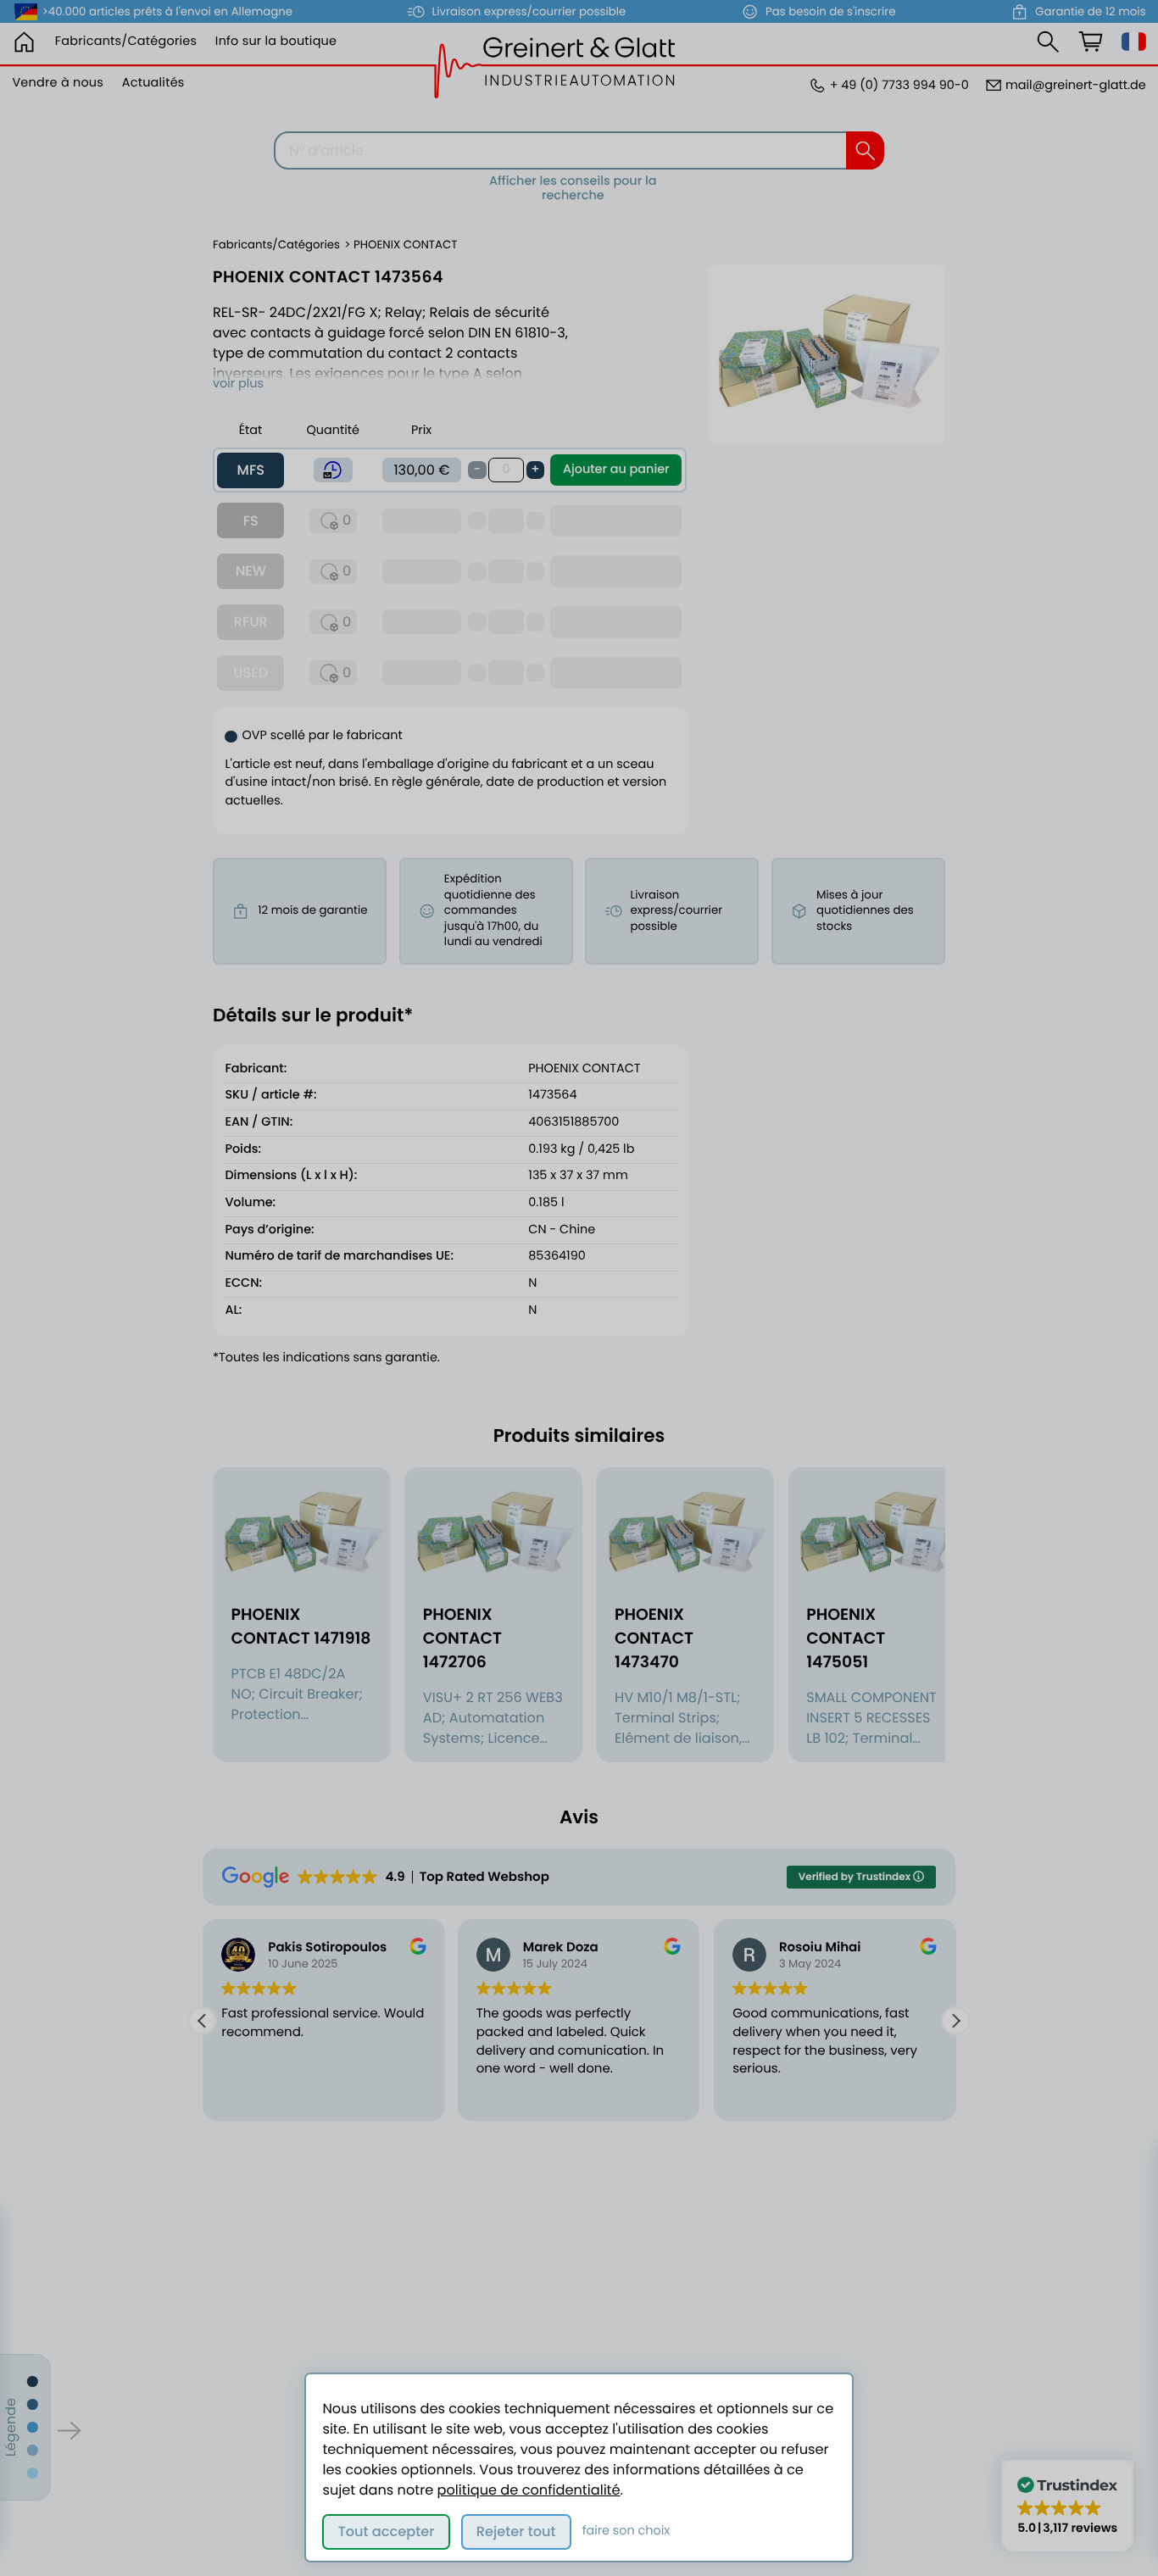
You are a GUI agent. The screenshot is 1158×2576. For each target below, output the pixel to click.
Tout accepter (387, 2531)
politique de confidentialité (529, 2490)
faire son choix (626, 2531)
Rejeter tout (516, 2531)
